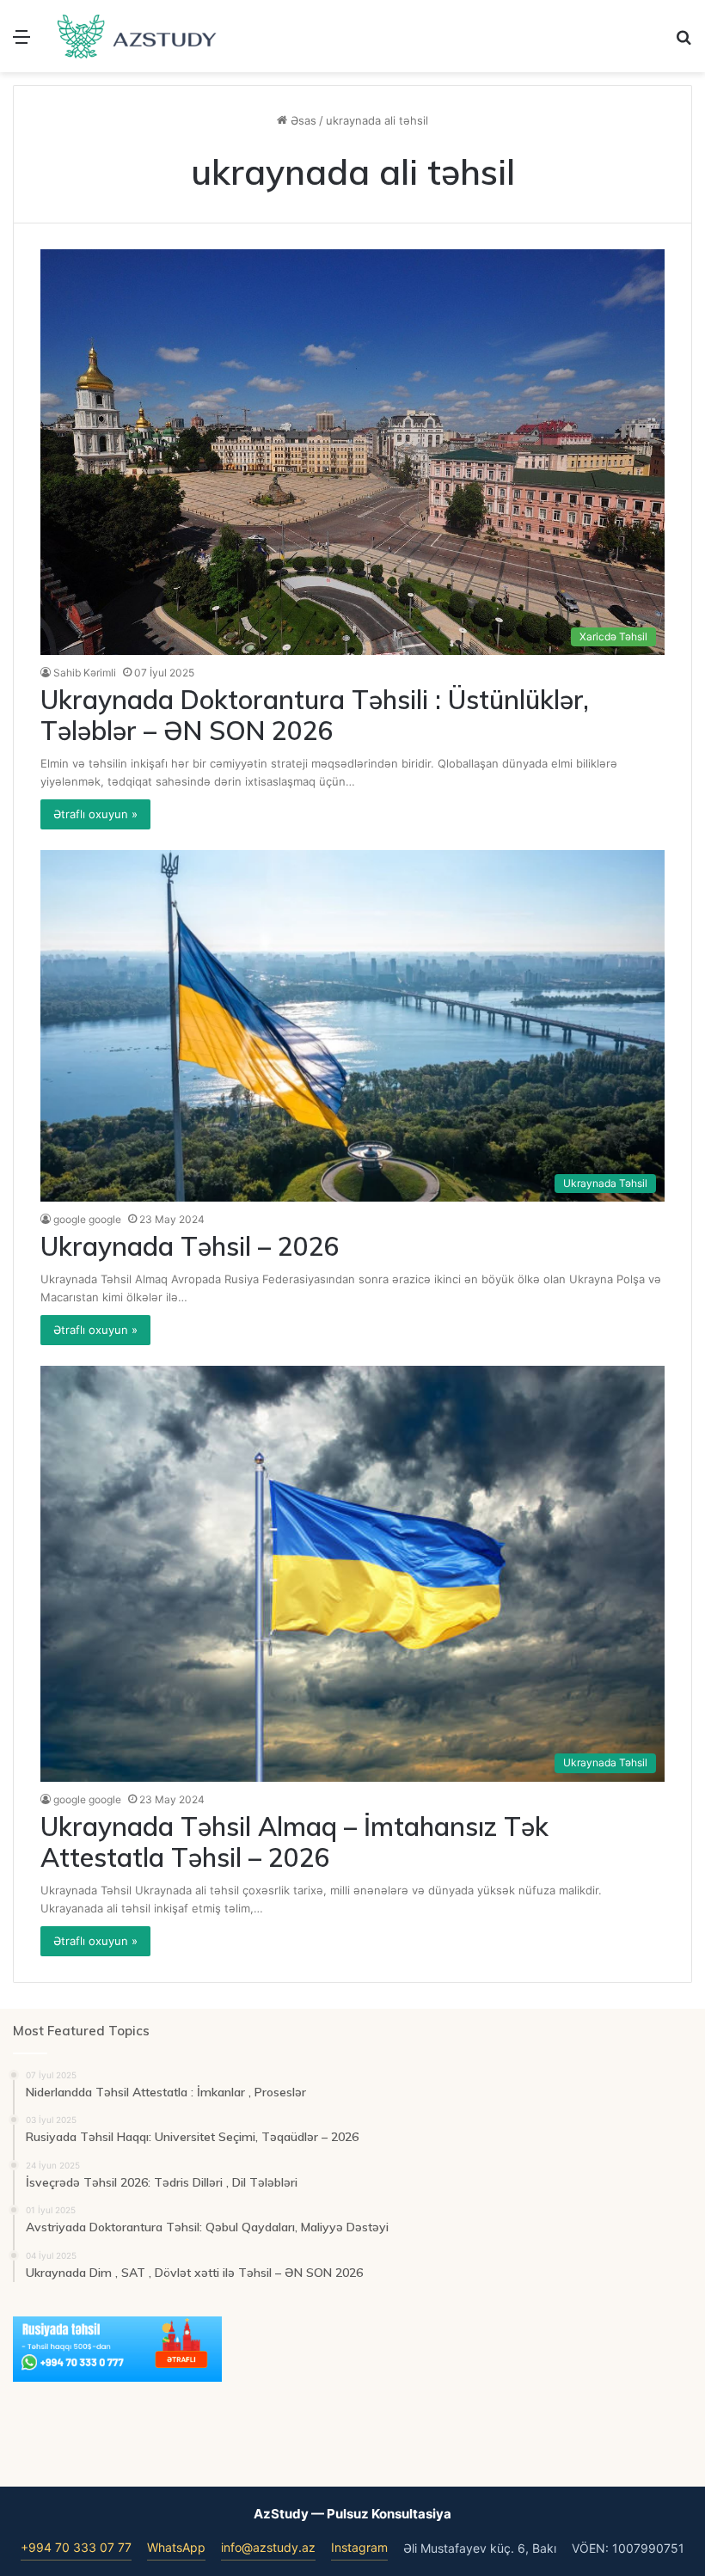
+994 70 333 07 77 (76, 2547)
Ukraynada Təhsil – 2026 (190, 1246)
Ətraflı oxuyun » (95, 814)
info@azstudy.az (268, 2547)
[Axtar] (684, 43)
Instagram (359, 2547)
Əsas (302, 120)
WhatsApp (176, 2547)
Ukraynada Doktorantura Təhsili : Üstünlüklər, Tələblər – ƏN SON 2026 (315, 715)
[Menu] (21, 43)
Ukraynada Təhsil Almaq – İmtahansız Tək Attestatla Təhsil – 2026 (294, 1842)
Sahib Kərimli (85, 673)
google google (87, 1219)
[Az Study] (138, 36)
